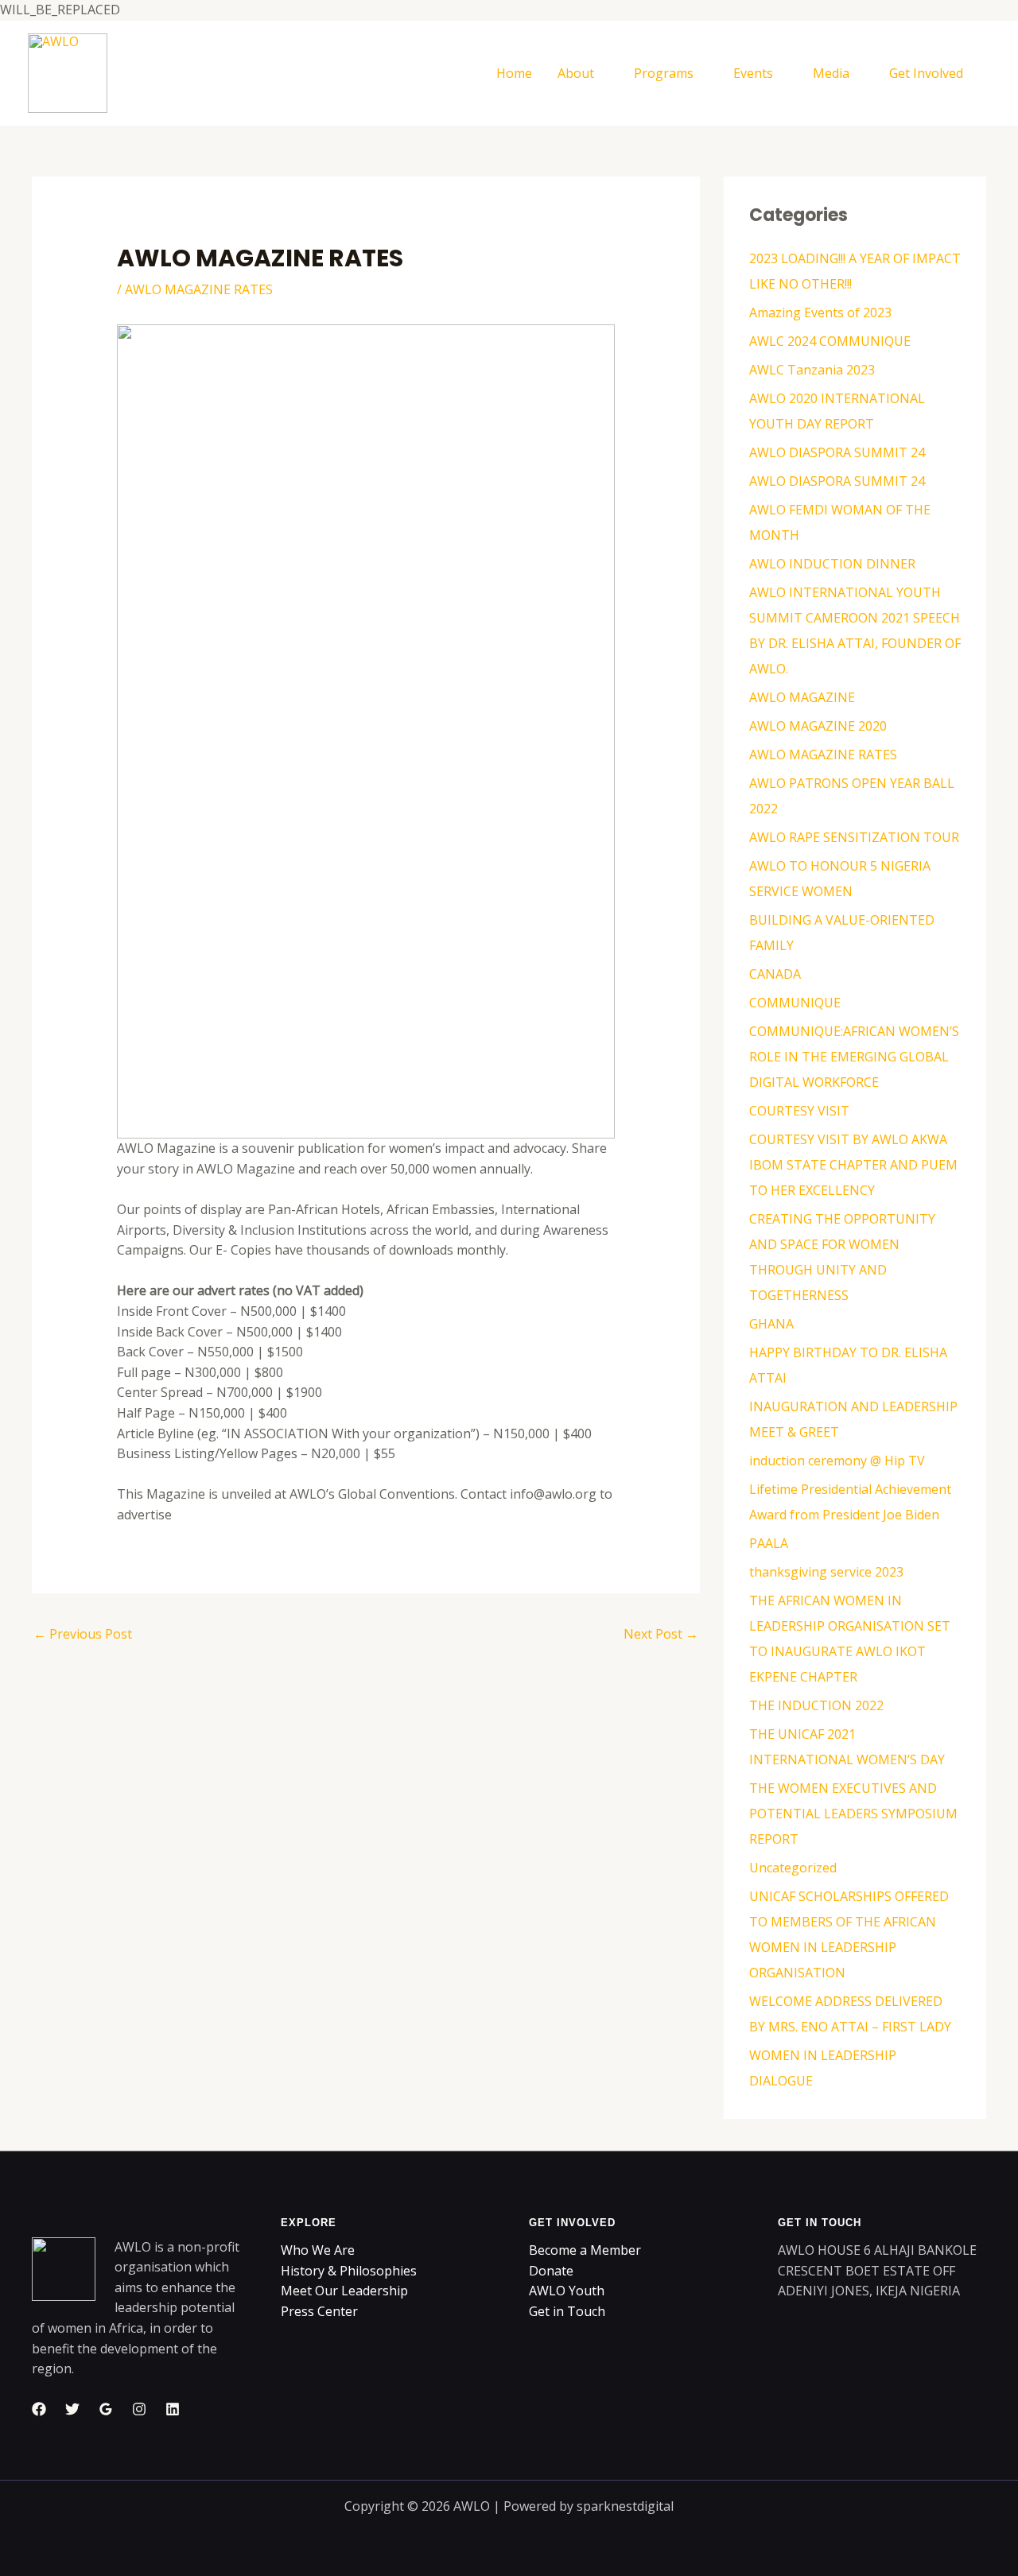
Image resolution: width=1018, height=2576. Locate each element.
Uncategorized (793, 1868)
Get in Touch (567, 2311)
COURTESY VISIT (799, 1111)
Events (753, 73)
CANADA (775, 974)
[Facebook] (39, 2409)
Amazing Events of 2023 (820, 312)
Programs (664, 73)
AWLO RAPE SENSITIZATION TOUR (854, 837)
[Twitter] (72, 2409)
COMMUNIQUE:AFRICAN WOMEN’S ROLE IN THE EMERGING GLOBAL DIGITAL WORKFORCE (854, 1057)
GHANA (771, 1324)
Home (514, 73)
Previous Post (83, 1634)
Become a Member (585, 2250)
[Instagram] (139, 2409)
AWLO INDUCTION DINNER (832, 564)
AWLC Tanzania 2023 (812, 370)
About (576, 73)
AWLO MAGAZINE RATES (199, 289)
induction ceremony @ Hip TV (837, 1461)
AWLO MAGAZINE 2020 (818, 726)
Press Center (319, 2311)
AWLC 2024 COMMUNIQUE (830, 341)
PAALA (769, 1543)
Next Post (661, 1634)
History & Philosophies (349, 2271)
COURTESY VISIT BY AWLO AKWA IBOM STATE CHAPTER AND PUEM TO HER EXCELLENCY (853, 1165)
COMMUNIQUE (795, 1003)
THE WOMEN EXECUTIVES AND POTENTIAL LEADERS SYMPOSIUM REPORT (853, 1814)
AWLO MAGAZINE (802, 697)
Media (831, 73)
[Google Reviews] (106, 2409)
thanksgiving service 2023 (826, 1572)
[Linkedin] (173, 2409)
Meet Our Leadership (344, 2291)
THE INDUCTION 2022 (816, 1705)
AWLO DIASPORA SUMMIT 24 (837, 452)
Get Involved (926, 73)
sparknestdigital (625, 2506)
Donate (551, 2271)
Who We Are (318, 2250)
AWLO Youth (567, 2291)
